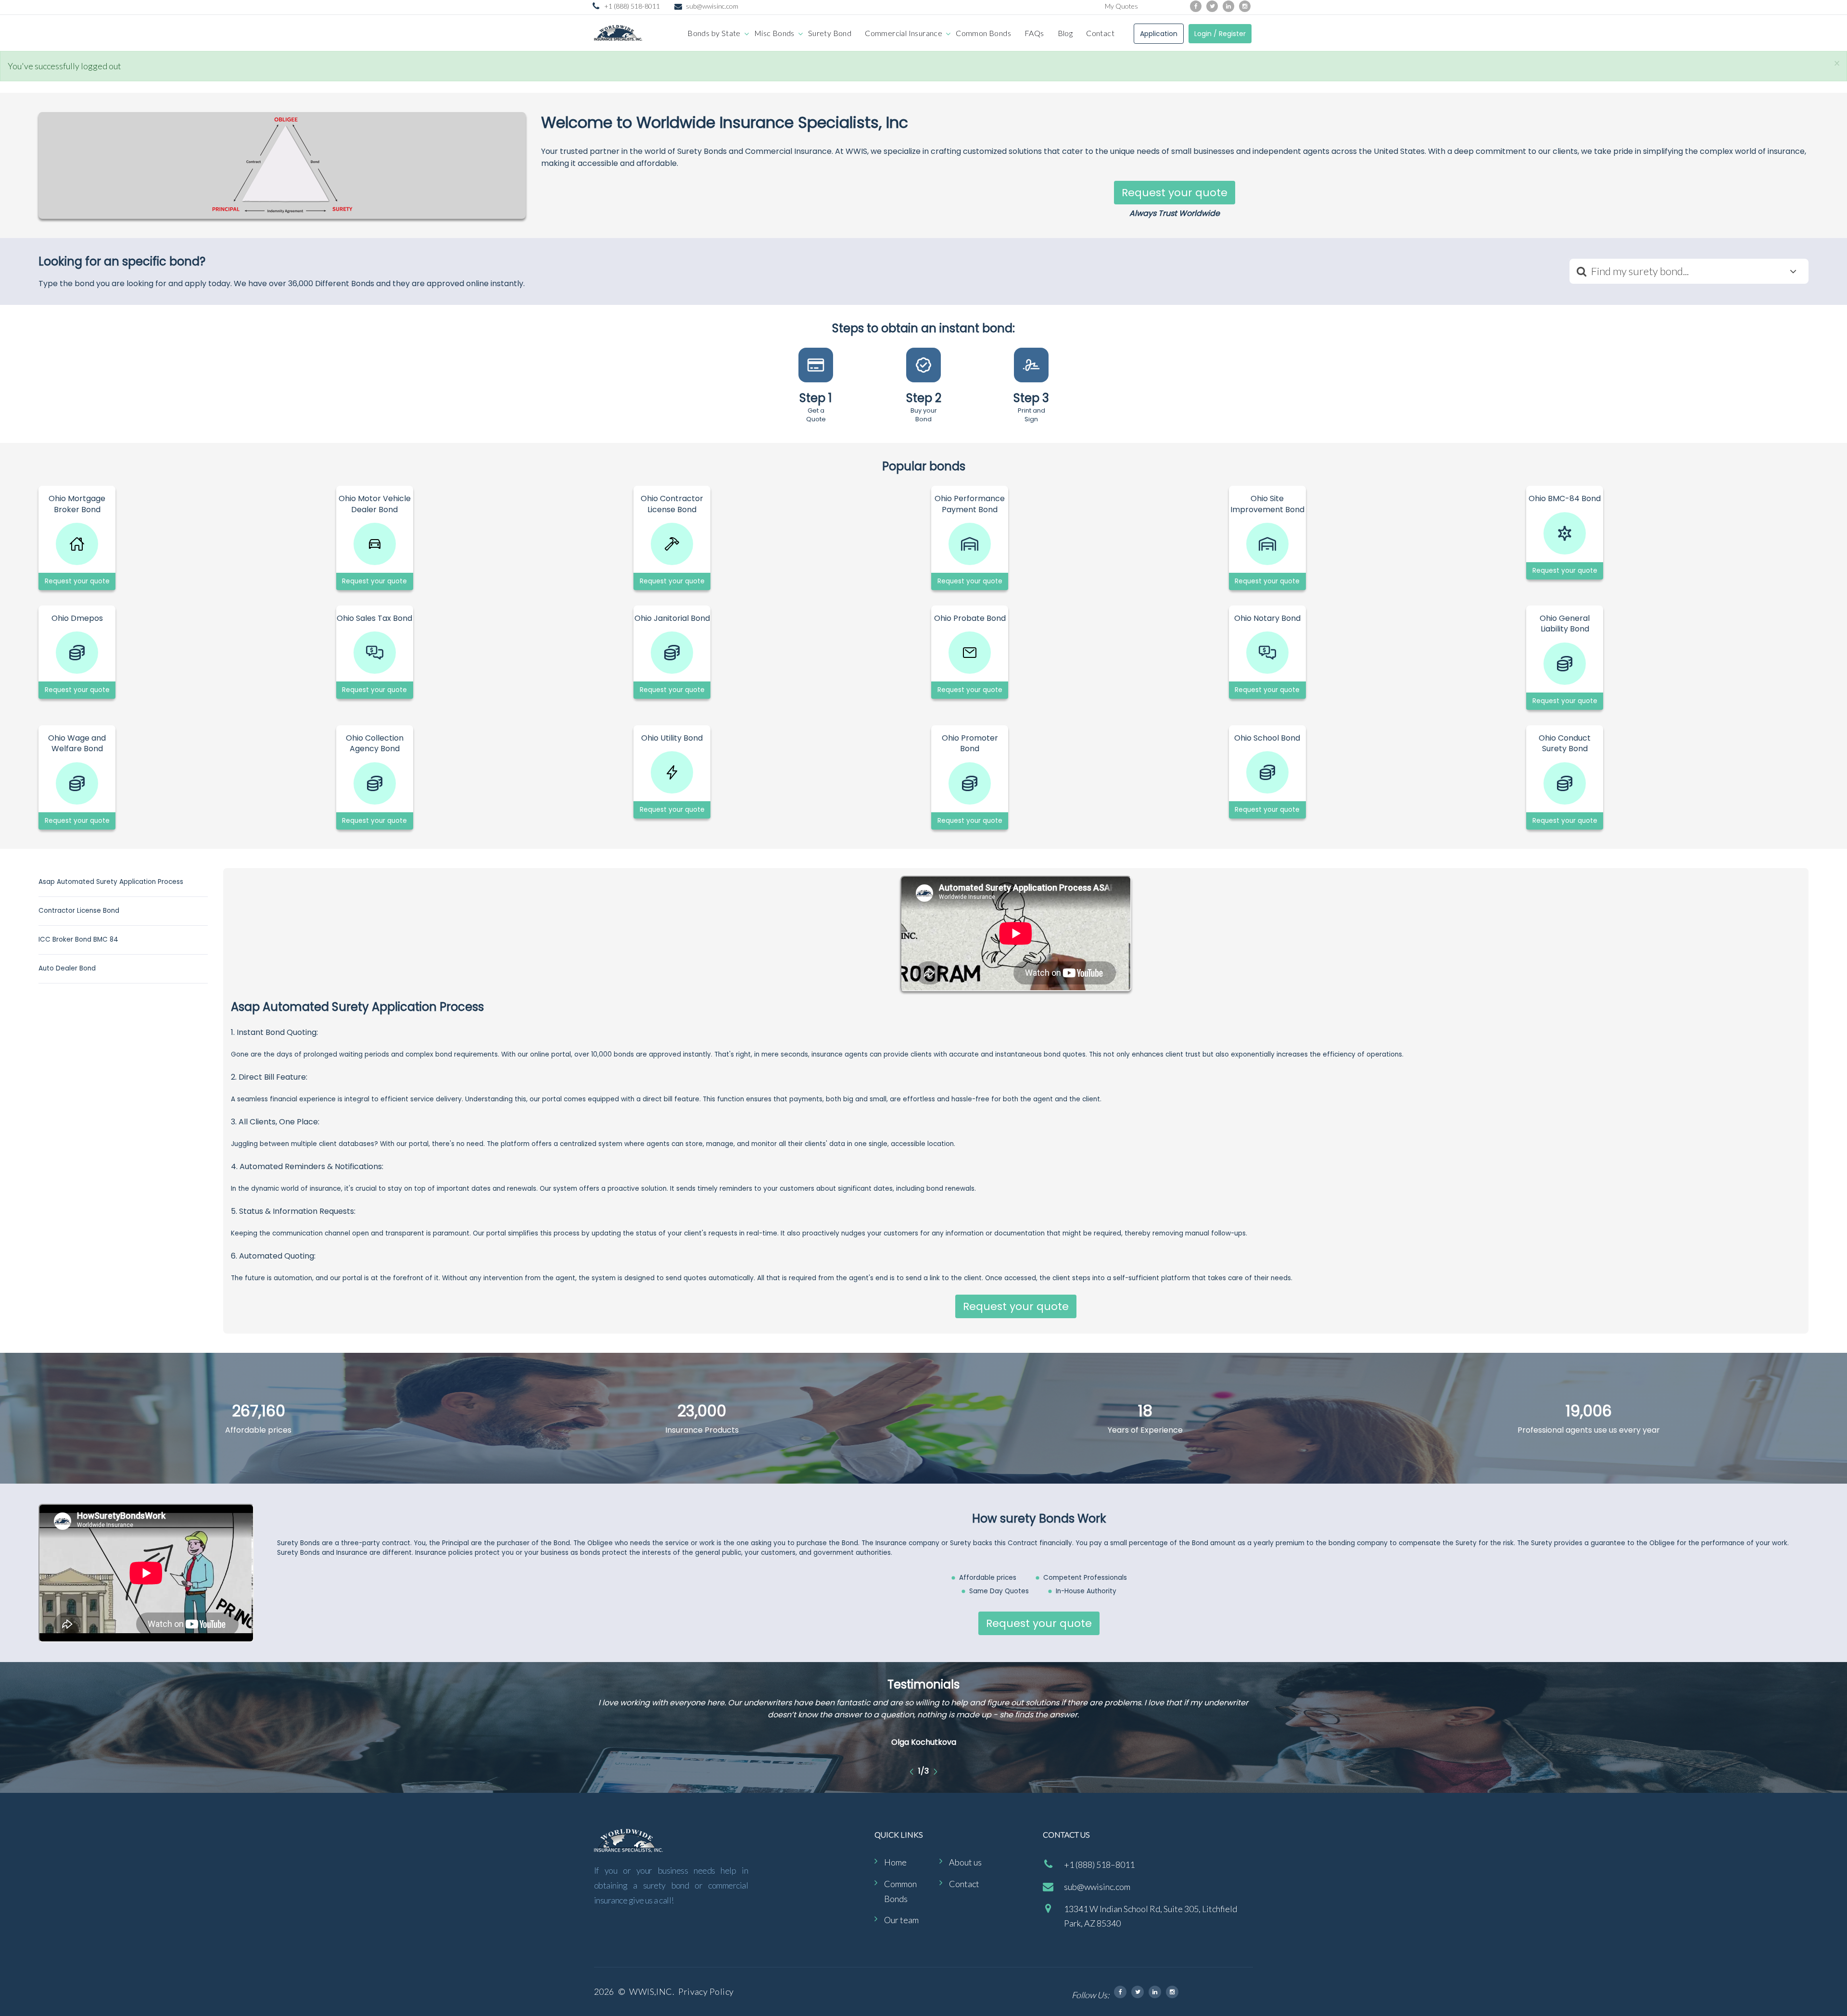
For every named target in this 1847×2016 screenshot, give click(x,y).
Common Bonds (983, 33)
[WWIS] (618, 33)
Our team (901, 1920)
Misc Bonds (774, 33)
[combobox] (1689, 271)
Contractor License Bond (79, 911)
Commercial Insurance (904, 33)
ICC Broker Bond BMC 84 (78, 939)
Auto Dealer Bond (67, 968)
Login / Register (1220, 34)
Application (1159, 34)
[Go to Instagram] (1245, 6)
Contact (1100, 33)
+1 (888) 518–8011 (1099, 1865)
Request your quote (1175, 193)
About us (965, 1862)
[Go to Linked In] (1155, 1992)
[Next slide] (935, 1771)
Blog (1065, 33)
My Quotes (1121, 6)
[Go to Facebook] (1196, 6)
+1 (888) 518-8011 (632, 6)
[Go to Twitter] (1212, 6)
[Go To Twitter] (1138, 1992)
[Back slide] (912, 1771)
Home (895, 1862)
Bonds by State (714, 33)
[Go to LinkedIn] (1228, 6)
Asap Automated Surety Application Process (111, 882)
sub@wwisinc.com (712, 6)
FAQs (1034, 33)
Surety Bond (830, 33)
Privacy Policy (706, 1991)
